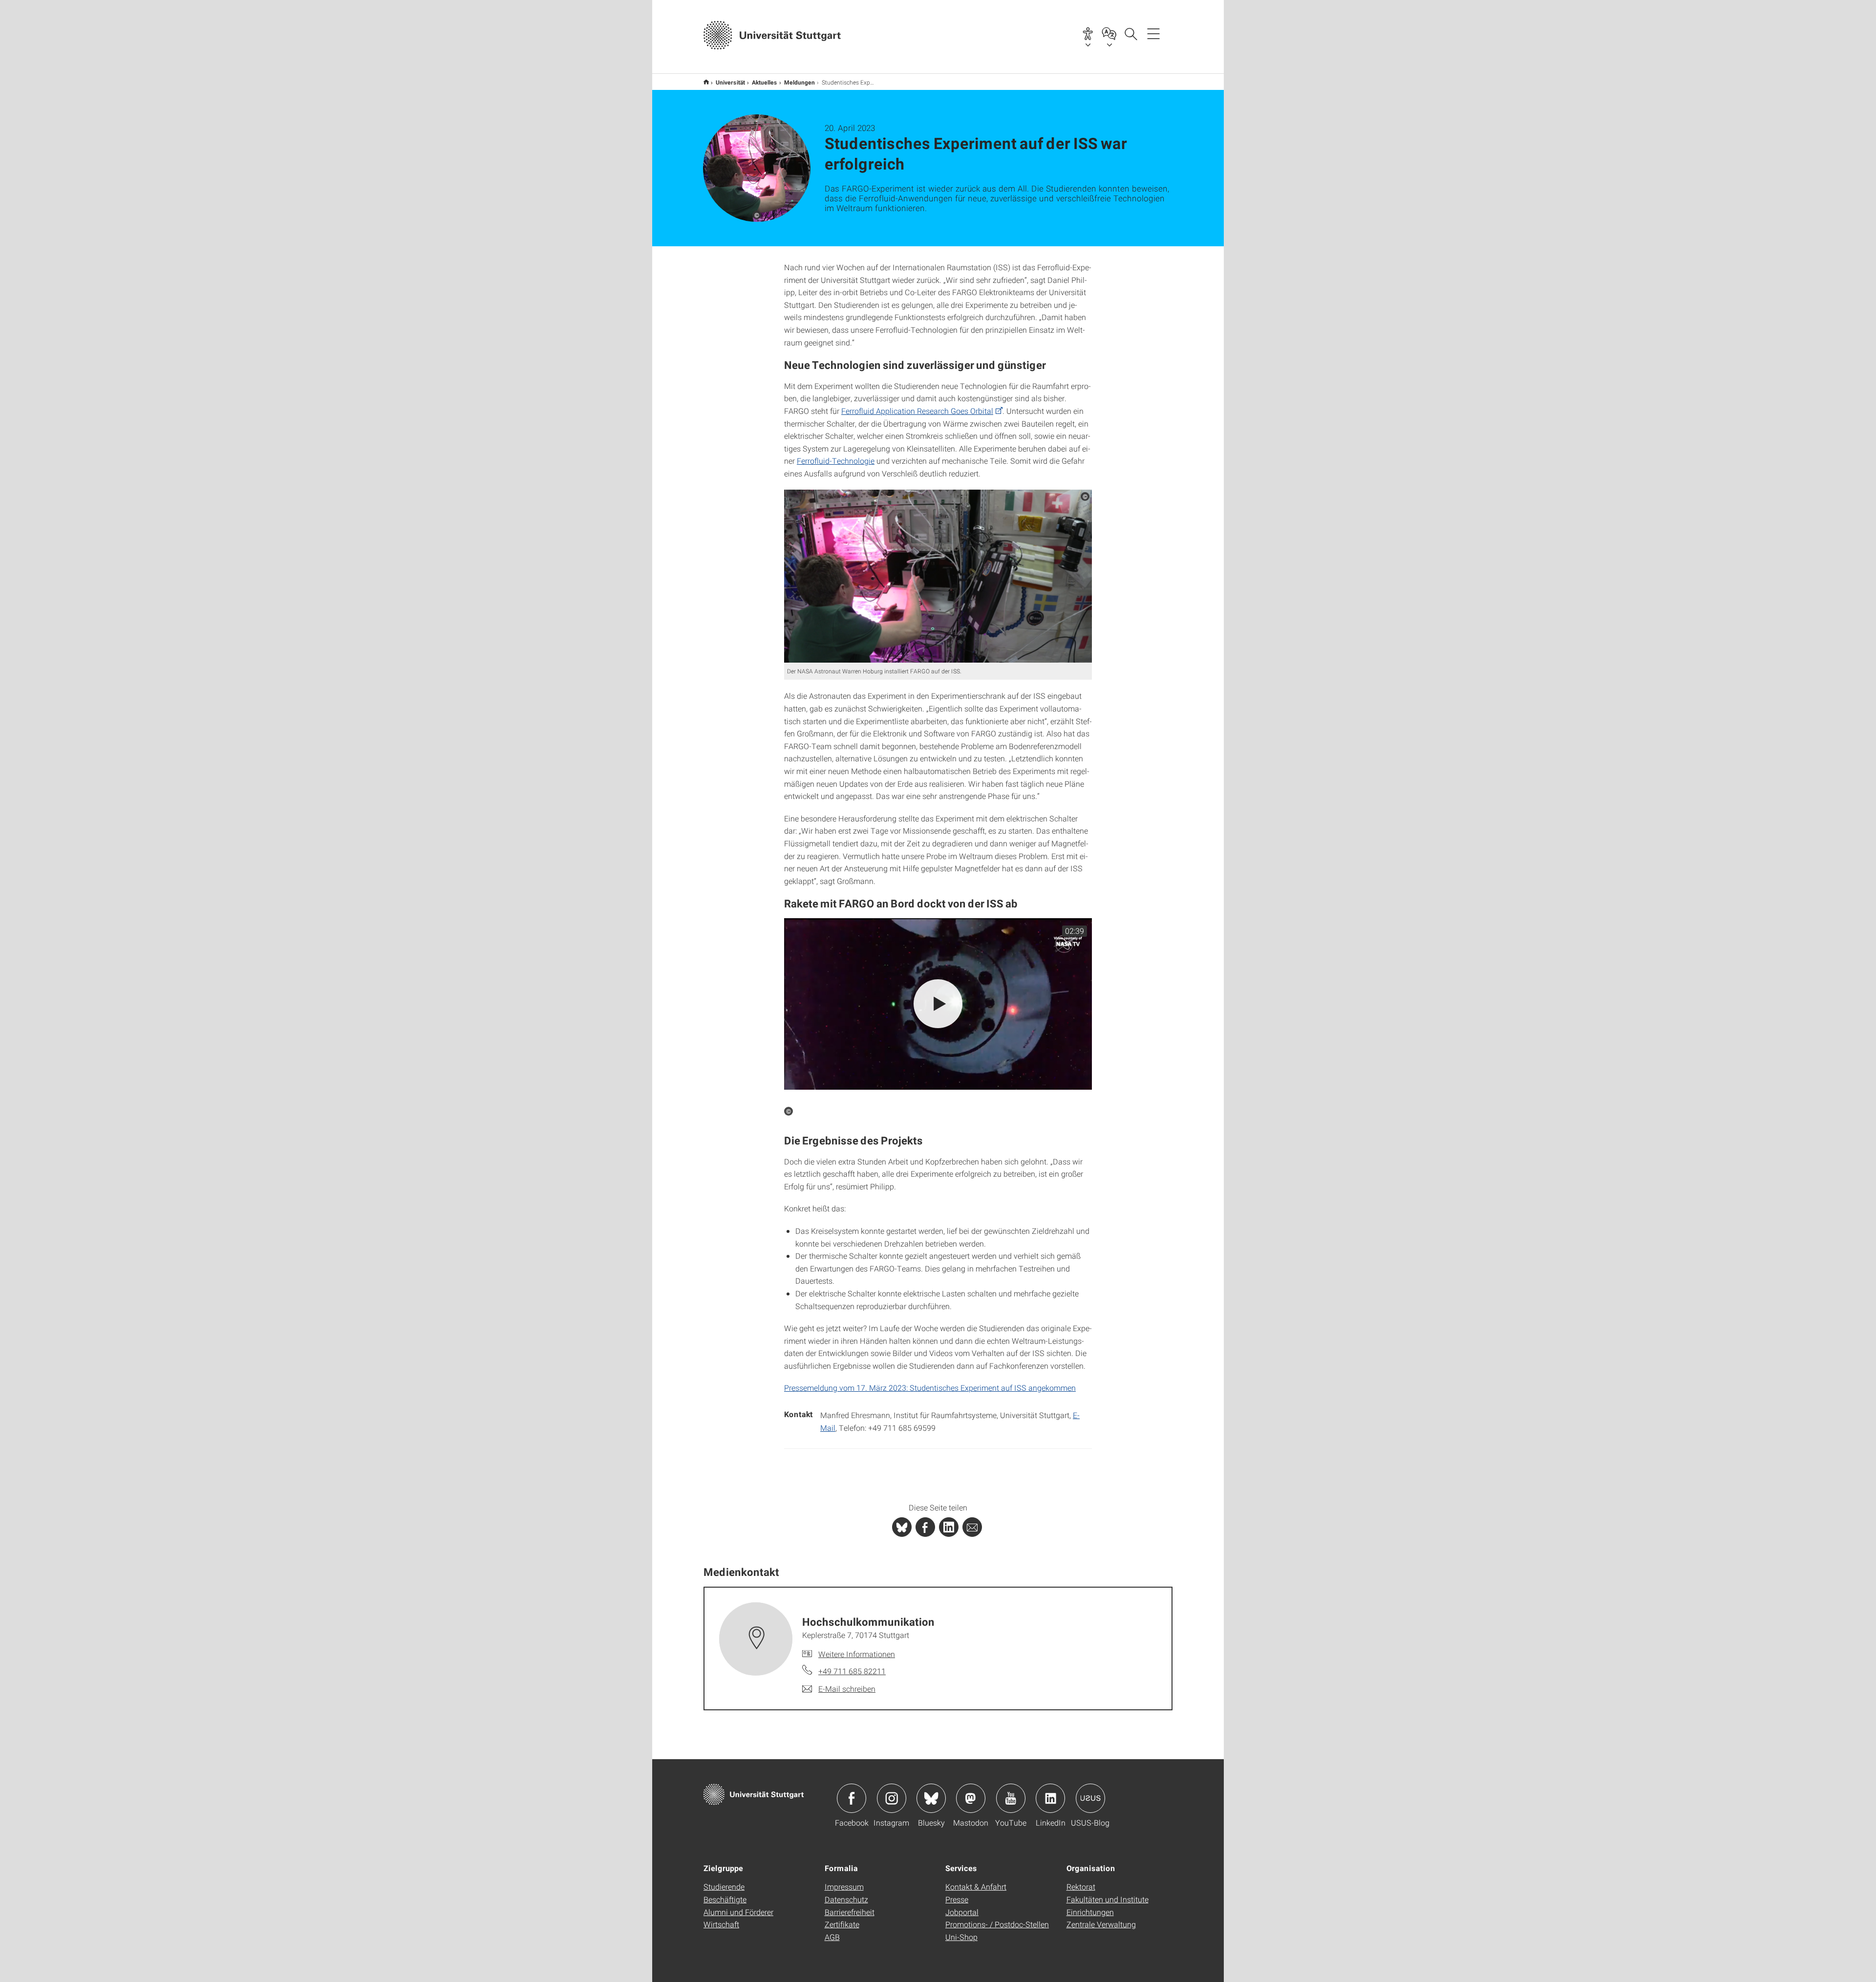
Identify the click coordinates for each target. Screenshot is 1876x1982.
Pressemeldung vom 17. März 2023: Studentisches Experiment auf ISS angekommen (930, 1388)
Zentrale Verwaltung (1101, 1924)
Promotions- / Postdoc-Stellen (997, 1924)
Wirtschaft (721, 1924)
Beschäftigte (725, 1899)
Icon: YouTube (1011, 1798)
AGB (832, 1937)
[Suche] (1130, 33)
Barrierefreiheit (850, 1912)
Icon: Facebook (852, 1798)
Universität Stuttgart (706, 82)
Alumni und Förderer (738, 1912)
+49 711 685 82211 (852, 1671)
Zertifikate (842, 1924)
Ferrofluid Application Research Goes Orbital (917, 411)
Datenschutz (846, 1899)
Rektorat (1081, 1886)
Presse (957, 1899)
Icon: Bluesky (931, 1798)
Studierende (724, 1886)
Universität (730, 82)
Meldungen (799, 82)
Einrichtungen (1090, 1912)
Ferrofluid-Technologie (836, 461)
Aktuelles (765, 82)
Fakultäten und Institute (1108, 1899)
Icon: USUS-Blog (1090, 1798)
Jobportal (962, 1912)
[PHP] (925, 1527)
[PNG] (938, 576)
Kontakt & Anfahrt (976, 1886)
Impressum (844, 1886)
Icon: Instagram (892, 1798)
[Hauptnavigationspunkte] (1153, 33)
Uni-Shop (961, 1937)
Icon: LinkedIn (1050, 1798)
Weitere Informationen (857, 1654)
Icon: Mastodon (971, 1798)
